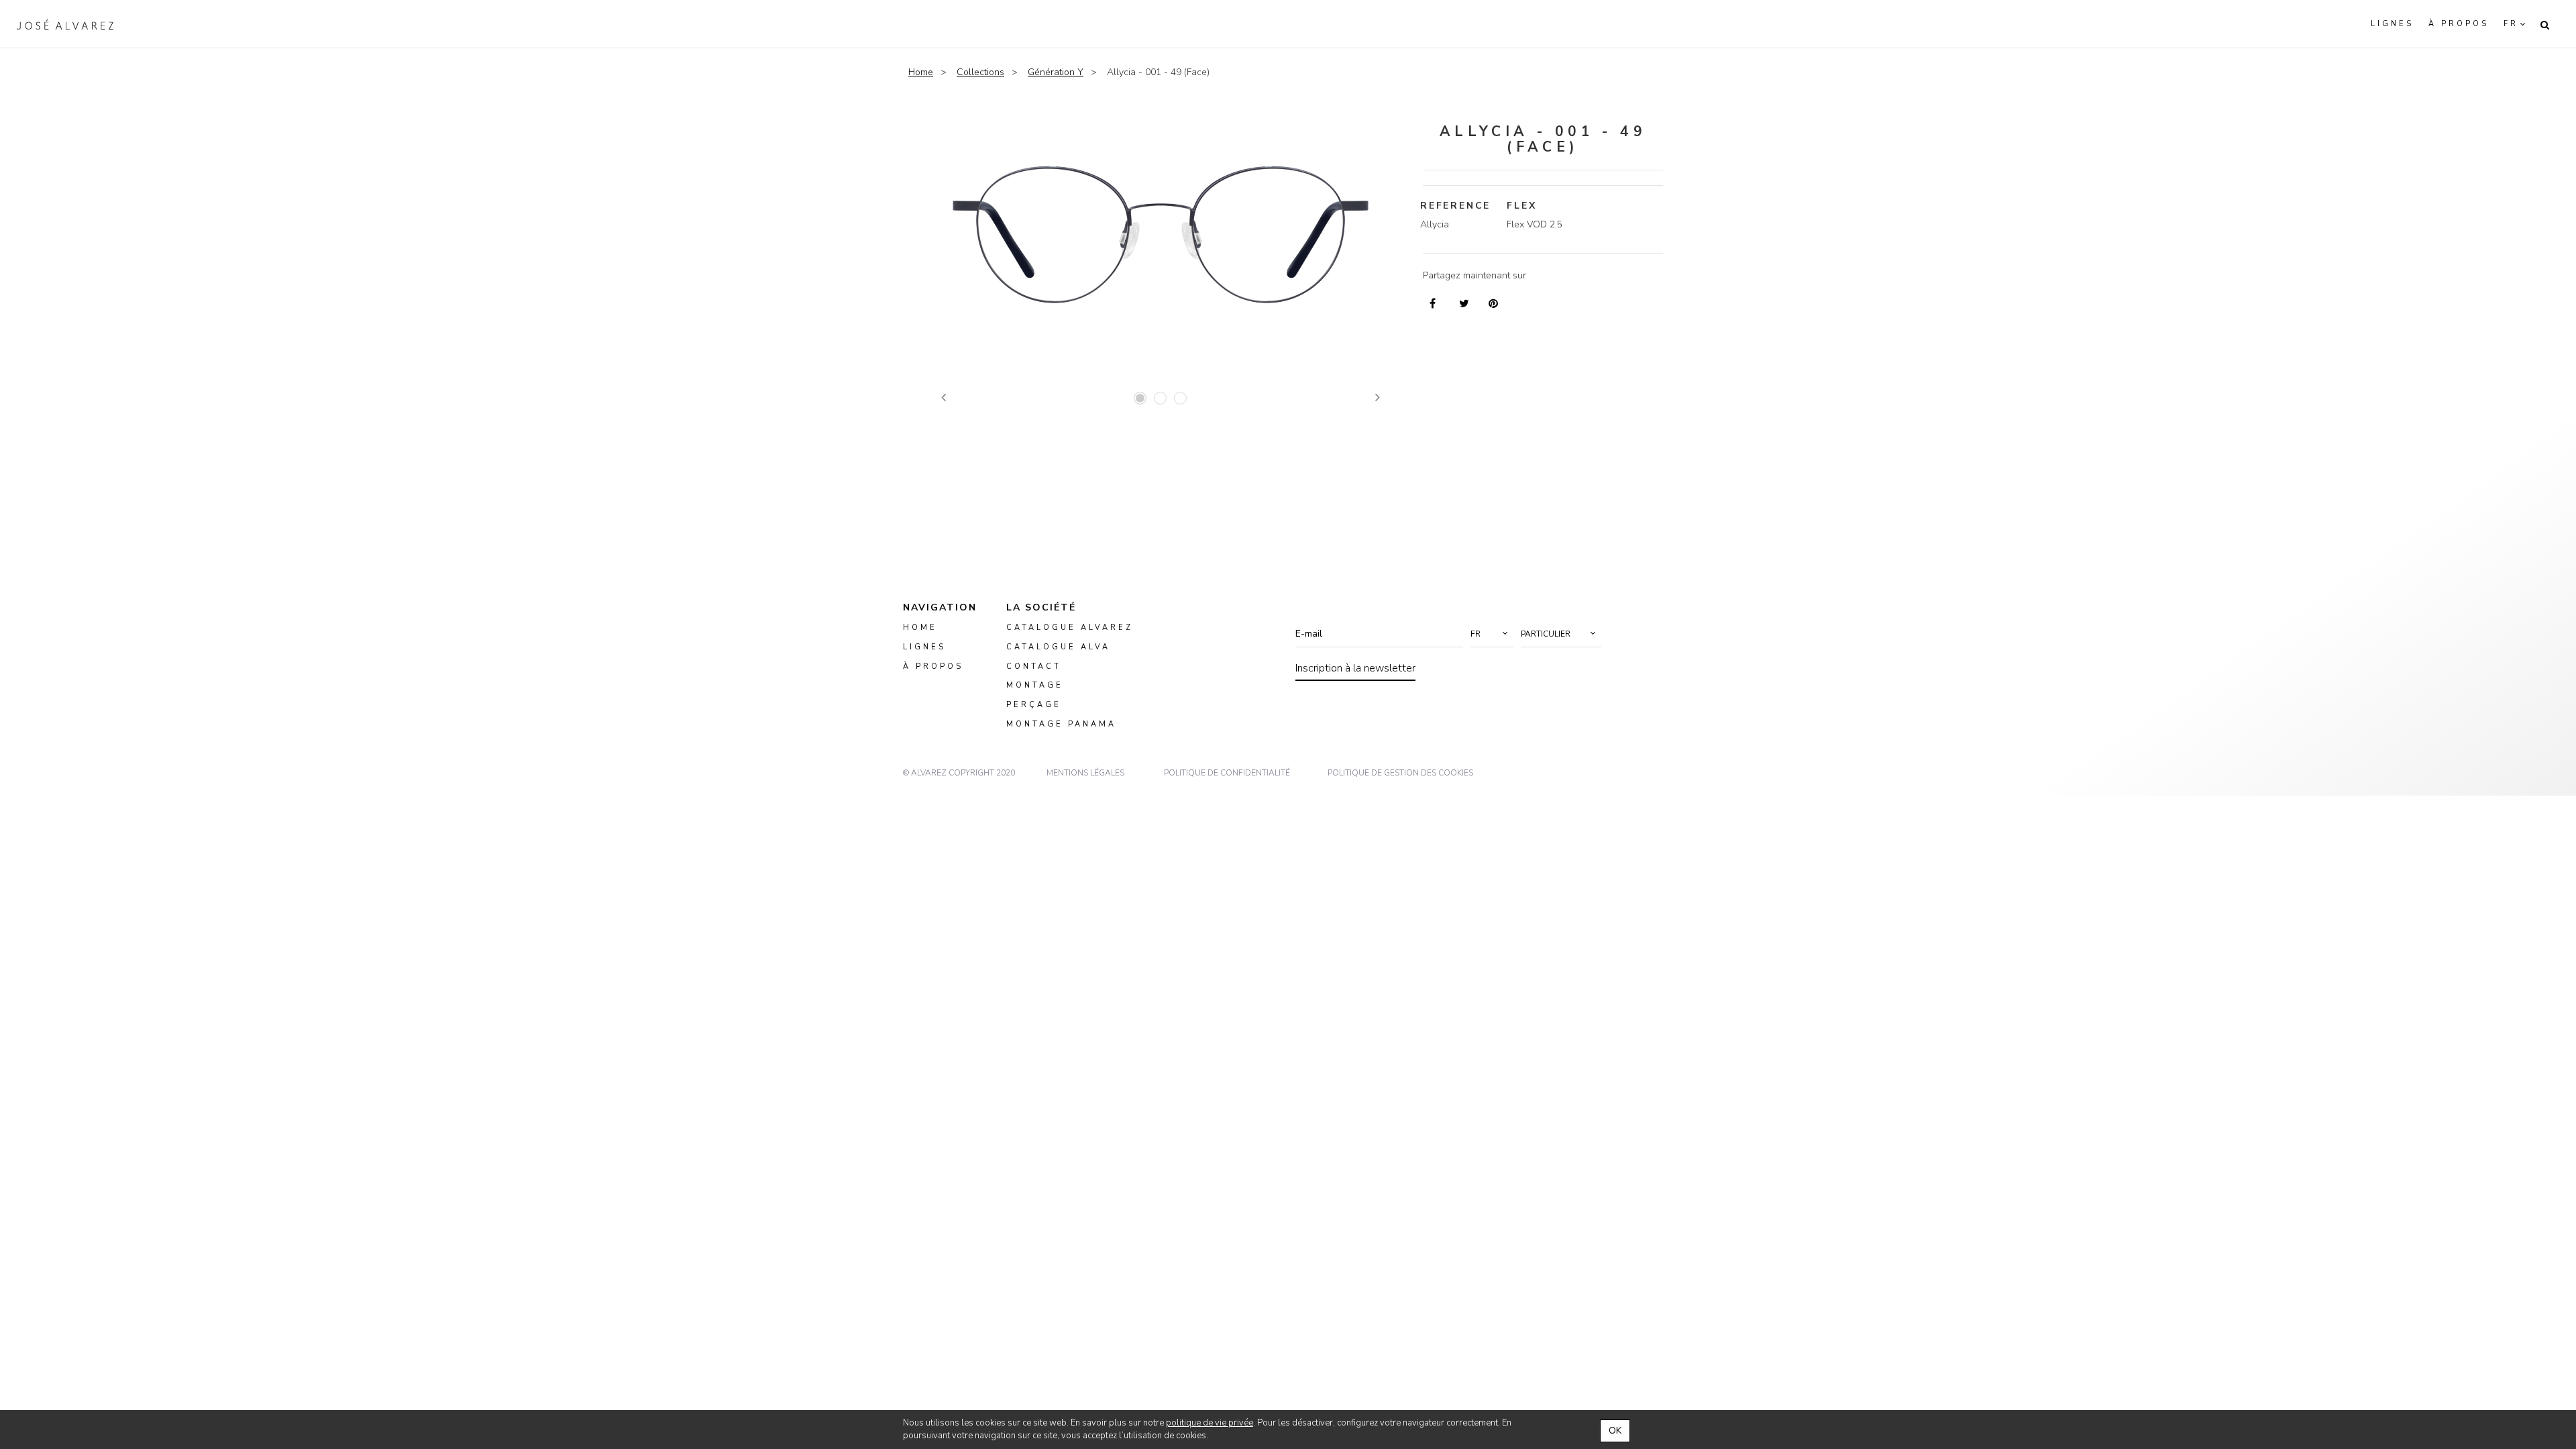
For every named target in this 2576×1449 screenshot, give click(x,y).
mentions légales (1085, 773)
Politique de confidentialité (1227, 773)
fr (2511, 24)
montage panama (1061, 724)
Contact (1034, 666)
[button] (1492, 634)
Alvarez (65, 24)
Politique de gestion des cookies (1400, 773)
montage (1035, 685)
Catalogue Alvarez (1070, 628)
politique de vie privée (1210, 1423)
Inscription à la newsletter (1355, 668)
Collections (980, 72)
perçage (1034, 705)
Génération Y (1056, 72)
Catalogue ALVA (1058, 647)
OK (1615, 1431)
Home (921, 72)
